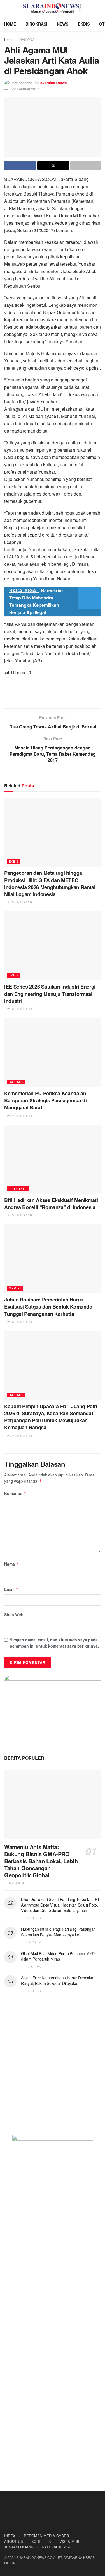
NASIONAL (28, 39)
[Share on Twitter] (53, 165)
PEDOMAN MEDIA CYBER (46, 2536)
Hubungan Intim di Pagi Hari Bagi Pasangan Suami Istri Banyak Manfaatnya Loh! (58, 1932)
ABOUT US (14, 2541)
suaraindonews (53, 82)
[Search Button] (98, 8)
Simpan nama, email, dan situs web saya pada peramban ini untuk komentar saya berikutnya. (54, 1643)
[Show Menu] (7, 8)
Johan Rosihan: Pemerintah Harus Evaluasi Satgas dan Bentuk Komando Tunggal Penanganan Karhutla (48, 1307)
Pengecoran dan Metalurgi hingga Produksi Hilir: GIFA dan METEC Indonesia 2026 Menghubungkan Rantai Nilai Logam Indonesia (50, 883)
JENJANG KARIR (19, 2547)
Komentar (15, 1493)
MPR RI (15, 1288)
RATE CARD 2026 (57, 2547)
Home (9, 39)
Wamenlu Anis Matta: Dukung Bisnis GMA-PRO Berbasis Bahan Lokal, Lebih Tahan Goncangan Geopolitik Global (41, 1861)
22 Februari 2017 (25, 89)
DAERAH (16, 1082)
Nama (11, 1564)
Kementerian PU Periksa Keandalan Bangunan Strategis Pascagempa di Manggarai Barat (45, 1100)
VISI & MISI (69, 2541)
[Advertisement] (53, 692)
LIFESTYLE (18, 1189)
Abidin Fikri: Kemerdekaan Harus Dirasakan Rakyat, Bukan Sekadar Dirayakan (58, 1980)
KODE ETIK (41, 2541)
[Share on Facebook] (20, 165)
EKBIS (84, 24)
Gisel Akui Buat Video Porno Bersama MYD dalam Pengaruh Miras (58, 1956)
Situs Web (14, 1614)
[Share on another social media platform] (86, 165)
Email (11, 1589)
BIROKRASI (36, 24)
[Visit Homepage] (53, 8)
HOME (10, 24)
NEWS (63, 24)
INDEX (10, 2536)
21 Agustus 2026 (20, 902)
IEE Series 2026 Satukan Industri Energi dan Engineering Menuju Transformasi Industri (50, 994)
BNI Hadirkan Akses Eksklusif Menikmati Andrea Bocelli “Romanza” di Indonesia (51, 1204)
